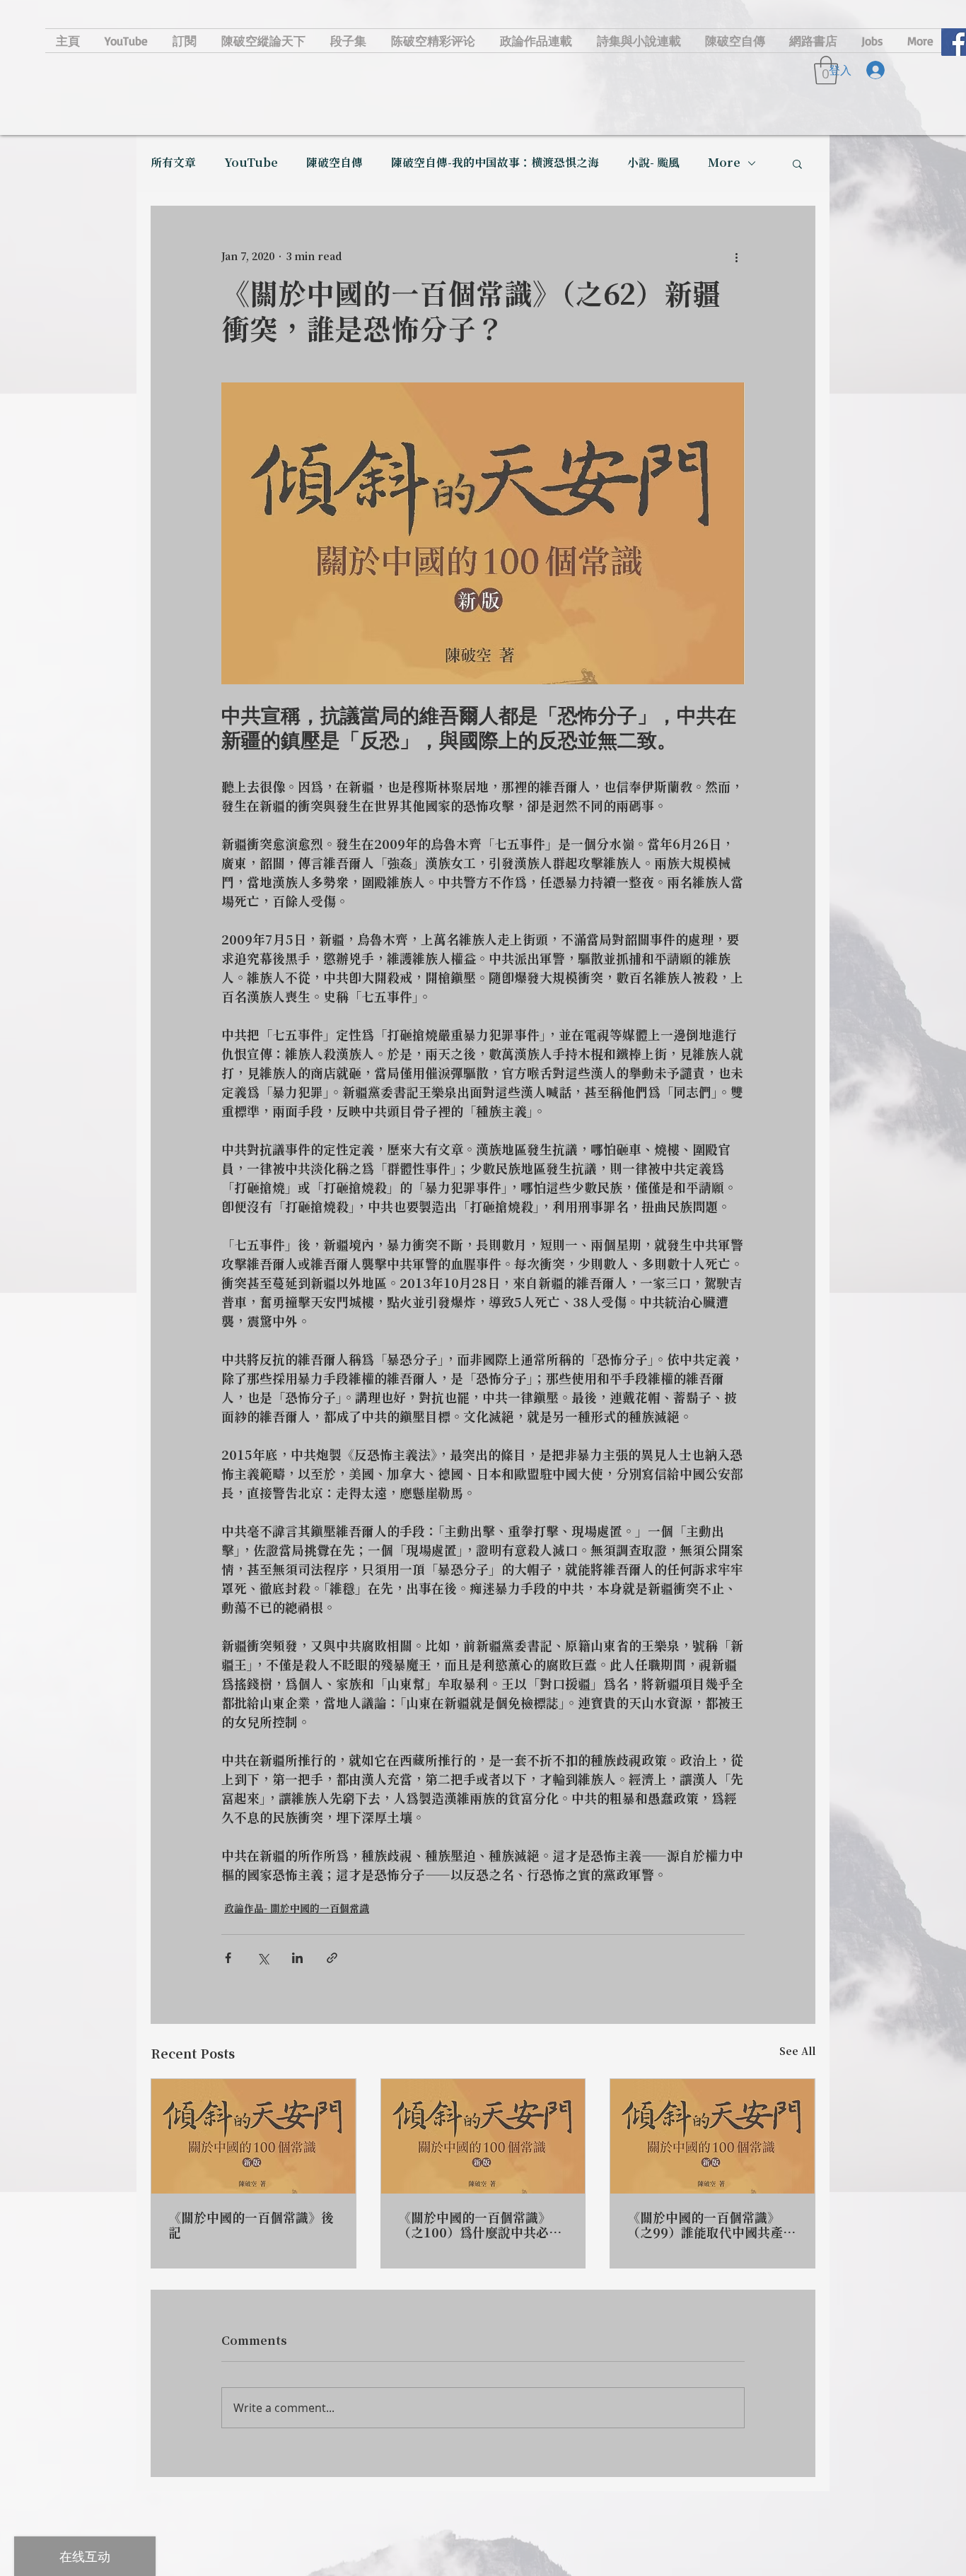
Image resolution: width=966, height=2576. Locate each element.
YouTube (251, 163)
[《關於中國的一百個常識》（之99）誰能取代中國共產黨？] (712, 2136)
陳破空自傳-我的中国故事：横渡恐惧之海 (495, 163)
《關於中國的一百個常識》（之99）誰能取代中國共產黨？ (705, 2226)
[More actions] (736, 257)
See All (797, 2052)
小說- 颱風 (653, 163)
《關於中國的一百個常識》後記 (251, 2226)
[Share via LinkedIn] (297, 1958)
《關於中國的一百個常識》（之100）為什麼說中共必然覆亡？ (480, 2226)
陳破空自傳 (334, 163)
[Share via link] (332, 1958)
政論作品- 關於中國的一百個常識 (297, 1909)
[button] (797, 163)
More (724, 163)
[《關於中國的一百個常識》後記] (254, 2136)
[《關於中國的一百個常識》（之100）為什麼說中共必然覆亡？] (483, 2136)
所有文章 (173, 163)
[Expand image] (483, 533)
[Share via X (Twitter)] (263, 1958)
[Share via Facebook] (228, 1958)
